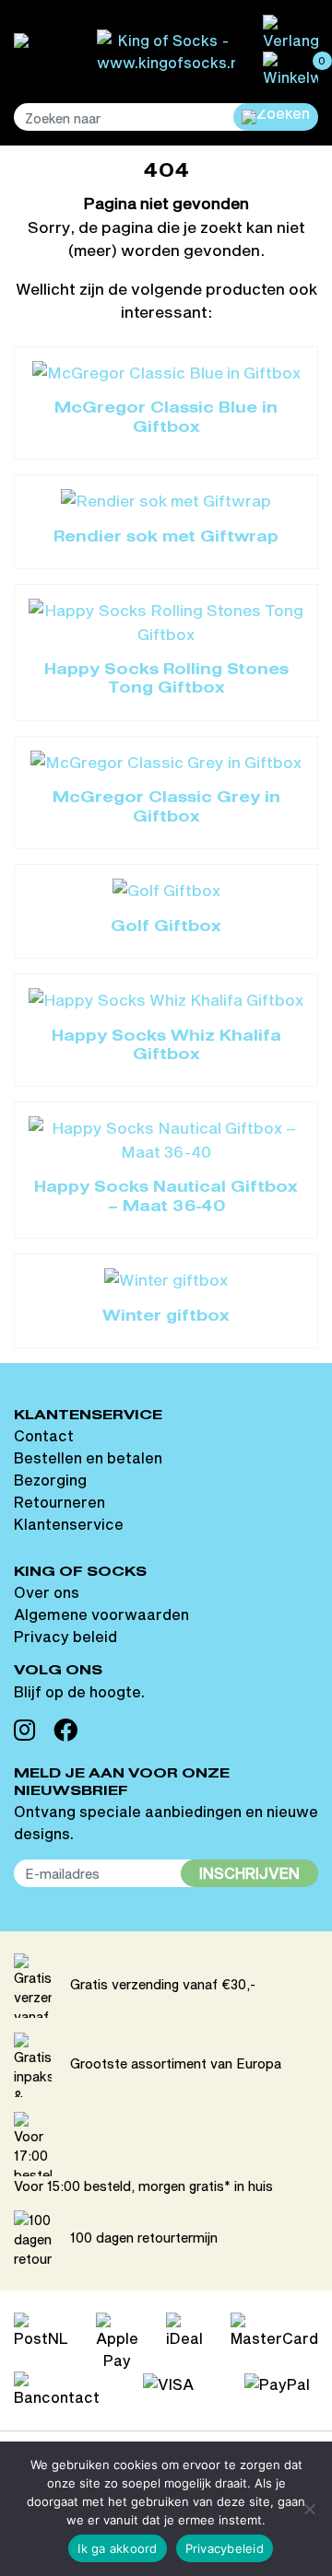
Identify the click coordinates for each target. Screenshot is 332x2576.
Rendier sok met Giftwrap (166, 538)
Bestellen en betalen (88, 1457)
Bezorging (50, 1480)
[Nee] (309, 2509)
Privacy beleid (65, 1636)
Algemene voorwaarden (101, 1614)
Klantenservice (69, 1524)
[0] (290, 68)
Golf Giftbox (166, 927)
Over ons (47, 1592)
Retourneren (59, 1502)
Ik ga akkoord (117, 2548)
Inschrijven (249, 1873)
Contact (44, 1435)
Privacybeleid (225, 2548)
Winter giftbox (166, 1317)
